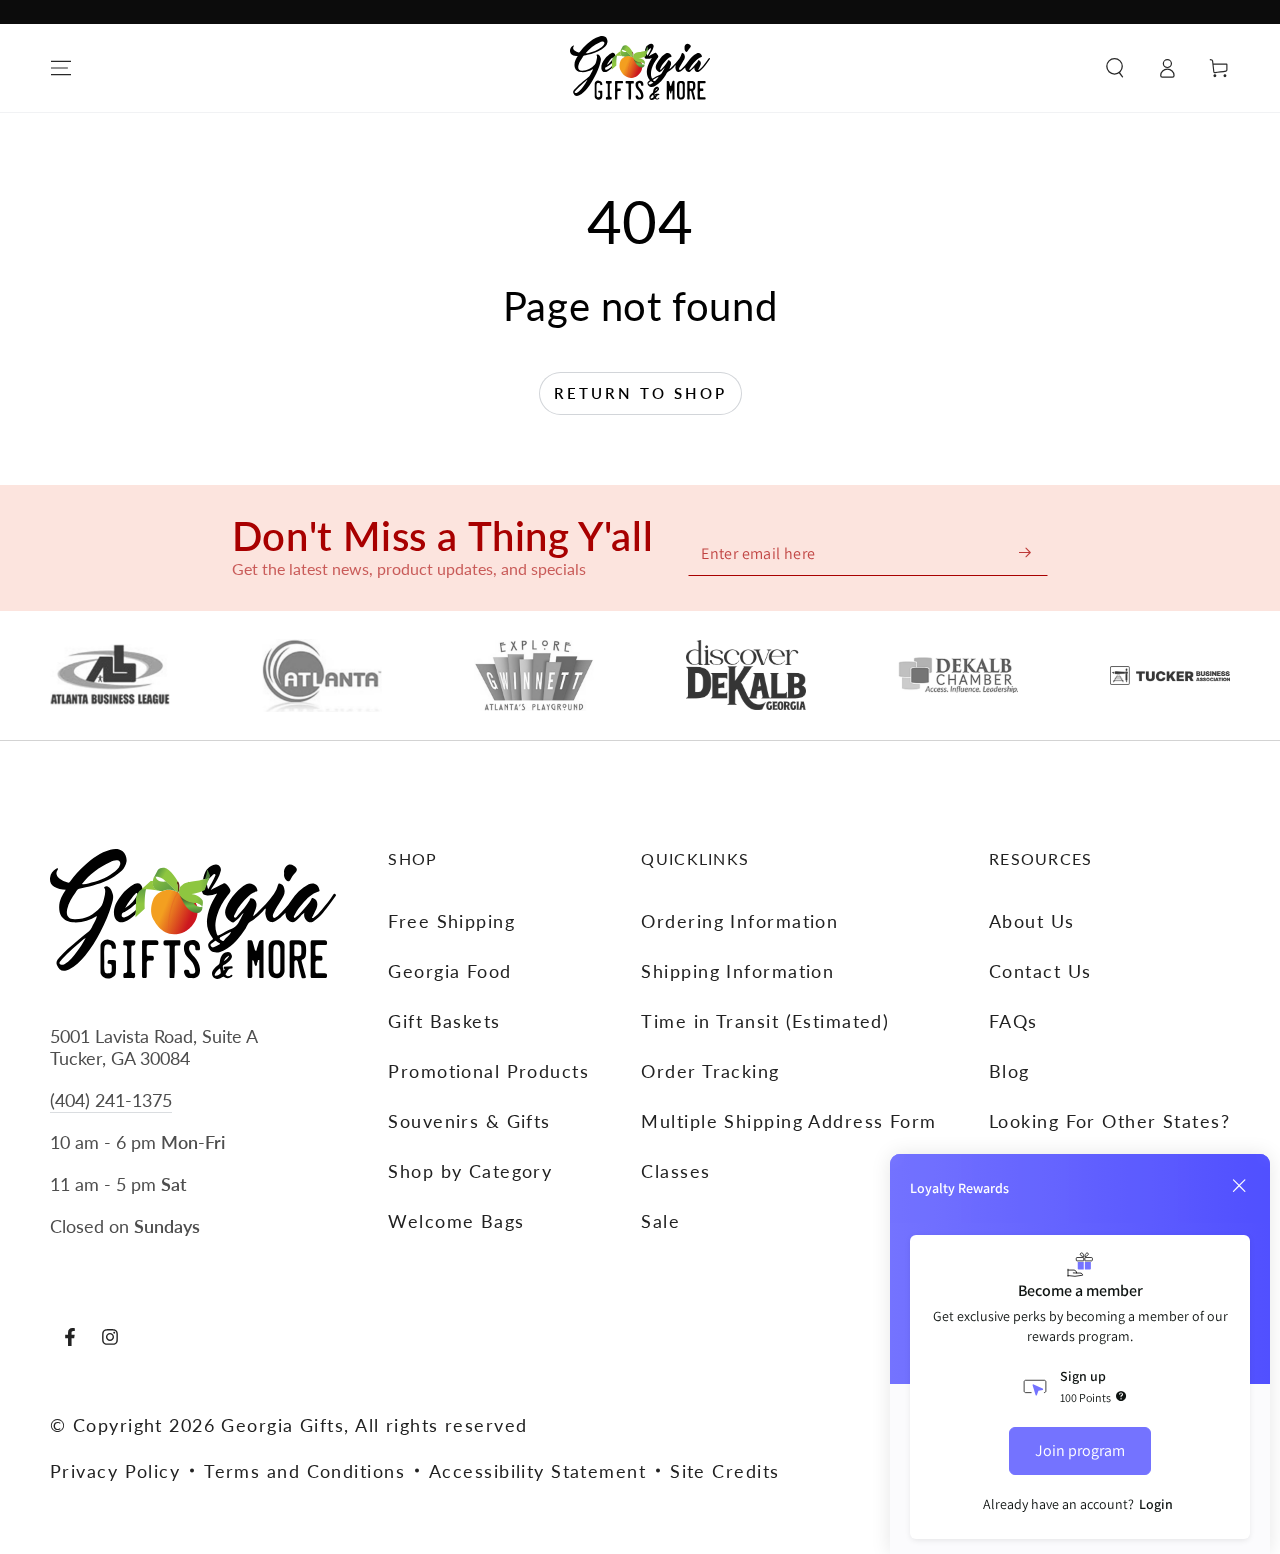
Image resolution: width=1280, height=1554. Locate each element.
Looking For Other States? (1109, 1121)
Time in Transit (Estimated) (765, 1021)
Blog (1009, 1071)
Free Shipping (451, 921)
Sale (660, 1221)
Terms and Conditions (304, 1471)
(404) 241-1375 (111, 1100)
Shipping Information (737, 971)
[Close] (1239, 1186)
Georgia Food (449, 971)
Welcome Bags (456, 1221)
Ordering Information (739, 921)
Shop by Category (470, 1171)
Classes (675, 1171)
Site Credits (724, 1471)
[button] (1115, 68)
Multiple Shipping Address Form (788, 1121)
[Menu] (61, 68)
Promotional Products (488, 1071)
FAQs (1013, 1021)
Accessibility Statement (537, 1471)
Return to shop (640, 393)
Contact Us (1040, 971)
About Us (1032, 921)
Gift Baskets (444, 1021)
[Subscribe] (1026, 552)
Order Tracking (710, 1071)
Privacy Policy (115, 1471)
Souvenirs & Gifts (469, 1121)
